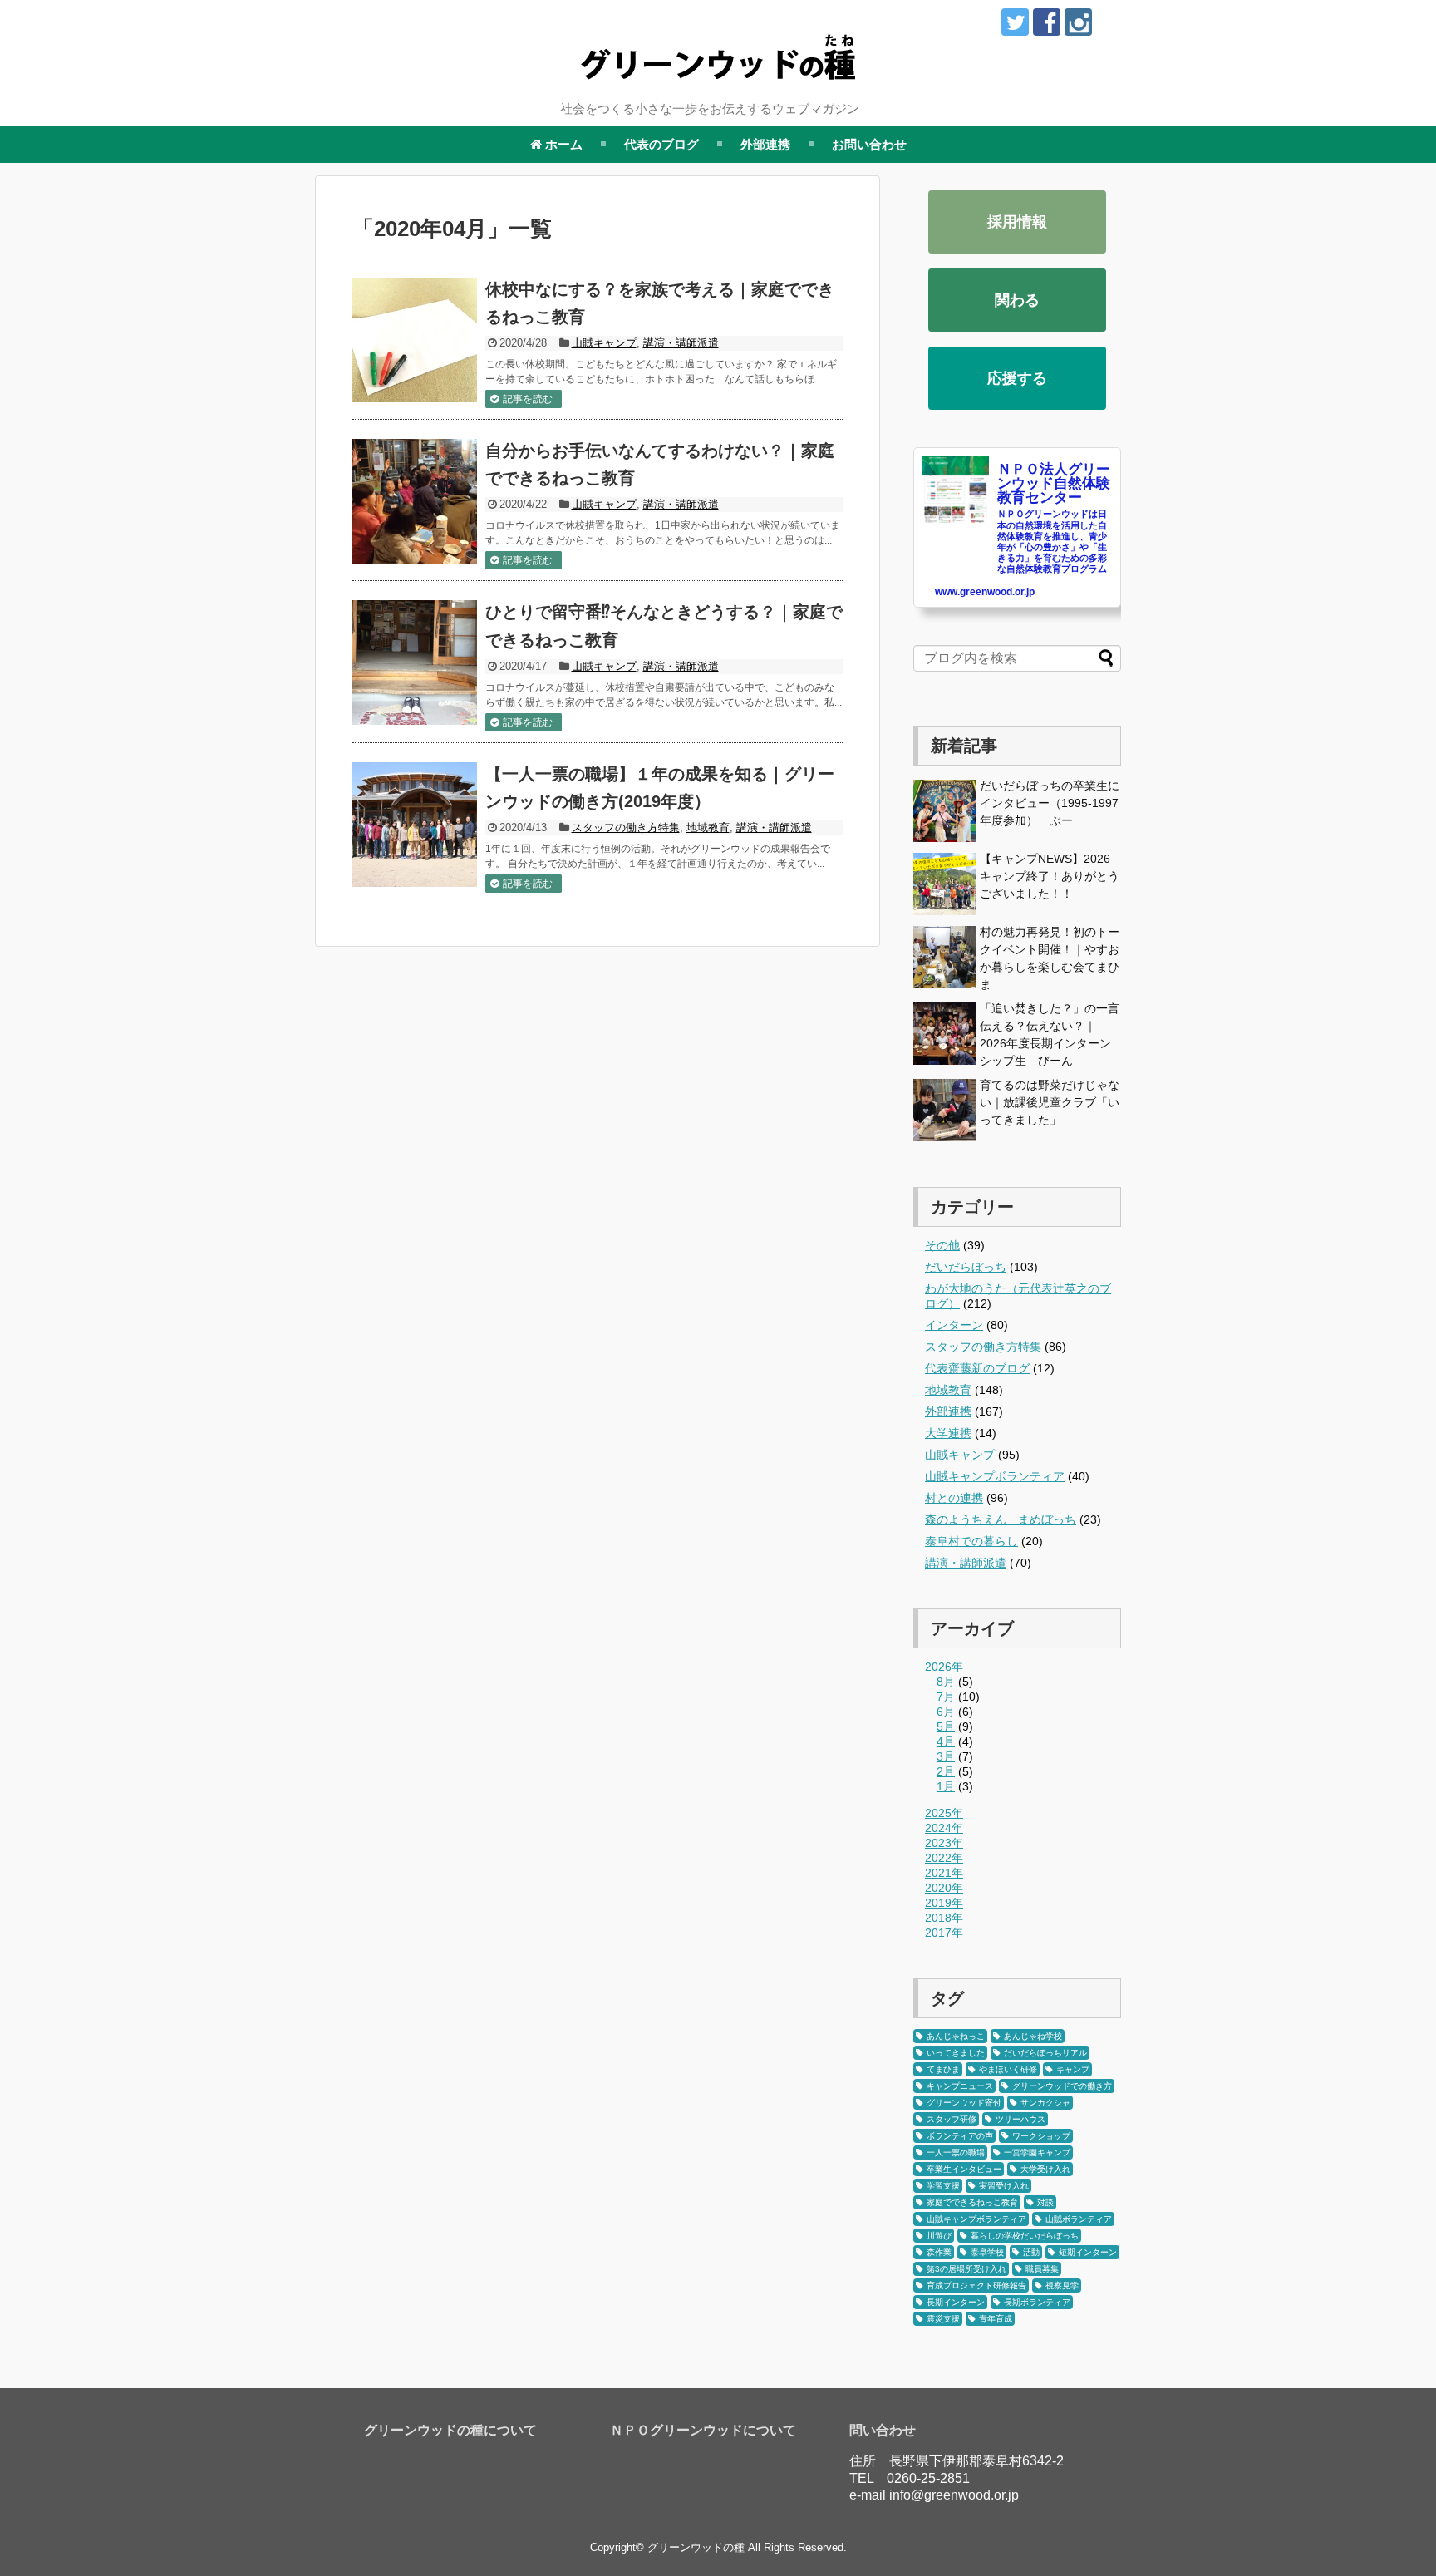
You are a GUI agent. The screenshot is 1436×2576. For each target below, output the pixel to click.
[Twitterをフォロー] (1015, 22)
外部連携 (765, 144)
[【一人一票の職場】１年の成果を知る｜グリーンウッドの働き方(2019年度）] (415, 825)
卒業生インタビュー (964, 2169)
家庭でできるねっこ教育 (972, 2202)
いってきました (956, 2053)
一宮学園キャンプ (1037, 2152)
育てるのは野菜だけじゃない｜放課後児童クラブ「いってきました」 (1050, 1102)
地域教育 (708, 827)
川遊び (939, 2236)
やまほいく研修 (1008, 2069)
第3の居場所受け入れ (966, 2269)
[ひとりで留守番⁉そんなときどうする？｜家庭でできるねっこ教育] (415, 662)
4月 (946, 1741)
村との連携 (954, 1498)
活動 (1031, 2252)
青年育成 (996, 2319)
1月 (946, 1786)
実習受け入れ (1004, 2186)
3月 (946, 1756)
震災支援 (943, 2319)
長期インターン (956, 2302)
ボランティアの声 (960, 2136)
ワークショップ (1041, 2136)
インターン (954, 1325)
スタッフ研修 (952, 2119)
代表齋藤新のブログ (977, 1368)
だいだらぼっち (966, 1267)
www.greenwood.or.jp (985, 592)
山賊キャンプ (604, 343)
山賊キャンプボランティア (995, 1476)
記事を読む (528, 399)
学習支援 (943, 2186)
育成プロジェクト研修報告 (976, 2285)
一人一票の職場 (956, 2152)
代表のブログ (661, 144)
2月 (946, 1771)
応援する (1017, 378)
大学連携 (948, 1433)
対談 (1045, 2202)
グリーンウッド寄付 (964, 2103)
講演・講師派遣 (681, 343)
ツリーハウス (1020, 2119)
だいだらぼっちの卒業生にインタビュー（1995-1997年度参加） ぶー (1050, 803)
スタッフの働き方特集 (626, 827)
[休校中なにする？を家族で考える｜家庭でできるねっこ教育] (415, 340)
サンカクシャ (1045, 2103)
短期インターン (1088, 2252)
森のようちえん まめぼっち (1001, 1519)
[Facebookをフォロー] (1047, 22)
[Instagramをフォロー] (1078, 22)
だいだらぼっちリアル (1045, 2053)
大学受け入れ (1045, 2169)
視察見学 (1062, 2285)
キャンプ (1073, 2069)
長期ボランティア (1037, 2302)
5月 (946, 1726)
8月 (946, 1682)
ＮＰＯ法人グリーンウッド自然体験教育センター (1054, 483)
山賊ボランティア (1079, 2219)
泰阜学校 (987, 2252)
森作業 (939, 2252)
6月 (946, 1712)
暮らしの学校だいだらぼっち (1025, 2236)
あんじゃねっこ (956, 2036)
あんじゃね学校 (1033, 2036)
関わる (1017, 300)
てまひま (943, 2069)
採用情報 (1017, 222)
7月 (946, 1697)
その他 (942, 1245)
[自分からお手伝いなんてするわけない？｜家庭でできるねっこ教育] (415, 501)
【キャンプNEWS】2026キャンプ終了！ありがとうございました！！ (1050, 876)
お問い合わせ (869, 144)
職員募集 (1042, 2269)
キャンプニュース (960, 2086)
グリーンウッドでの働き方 (1062, 2086)
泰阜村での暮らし (971, 1541)
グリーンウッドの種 (696, 2547)
